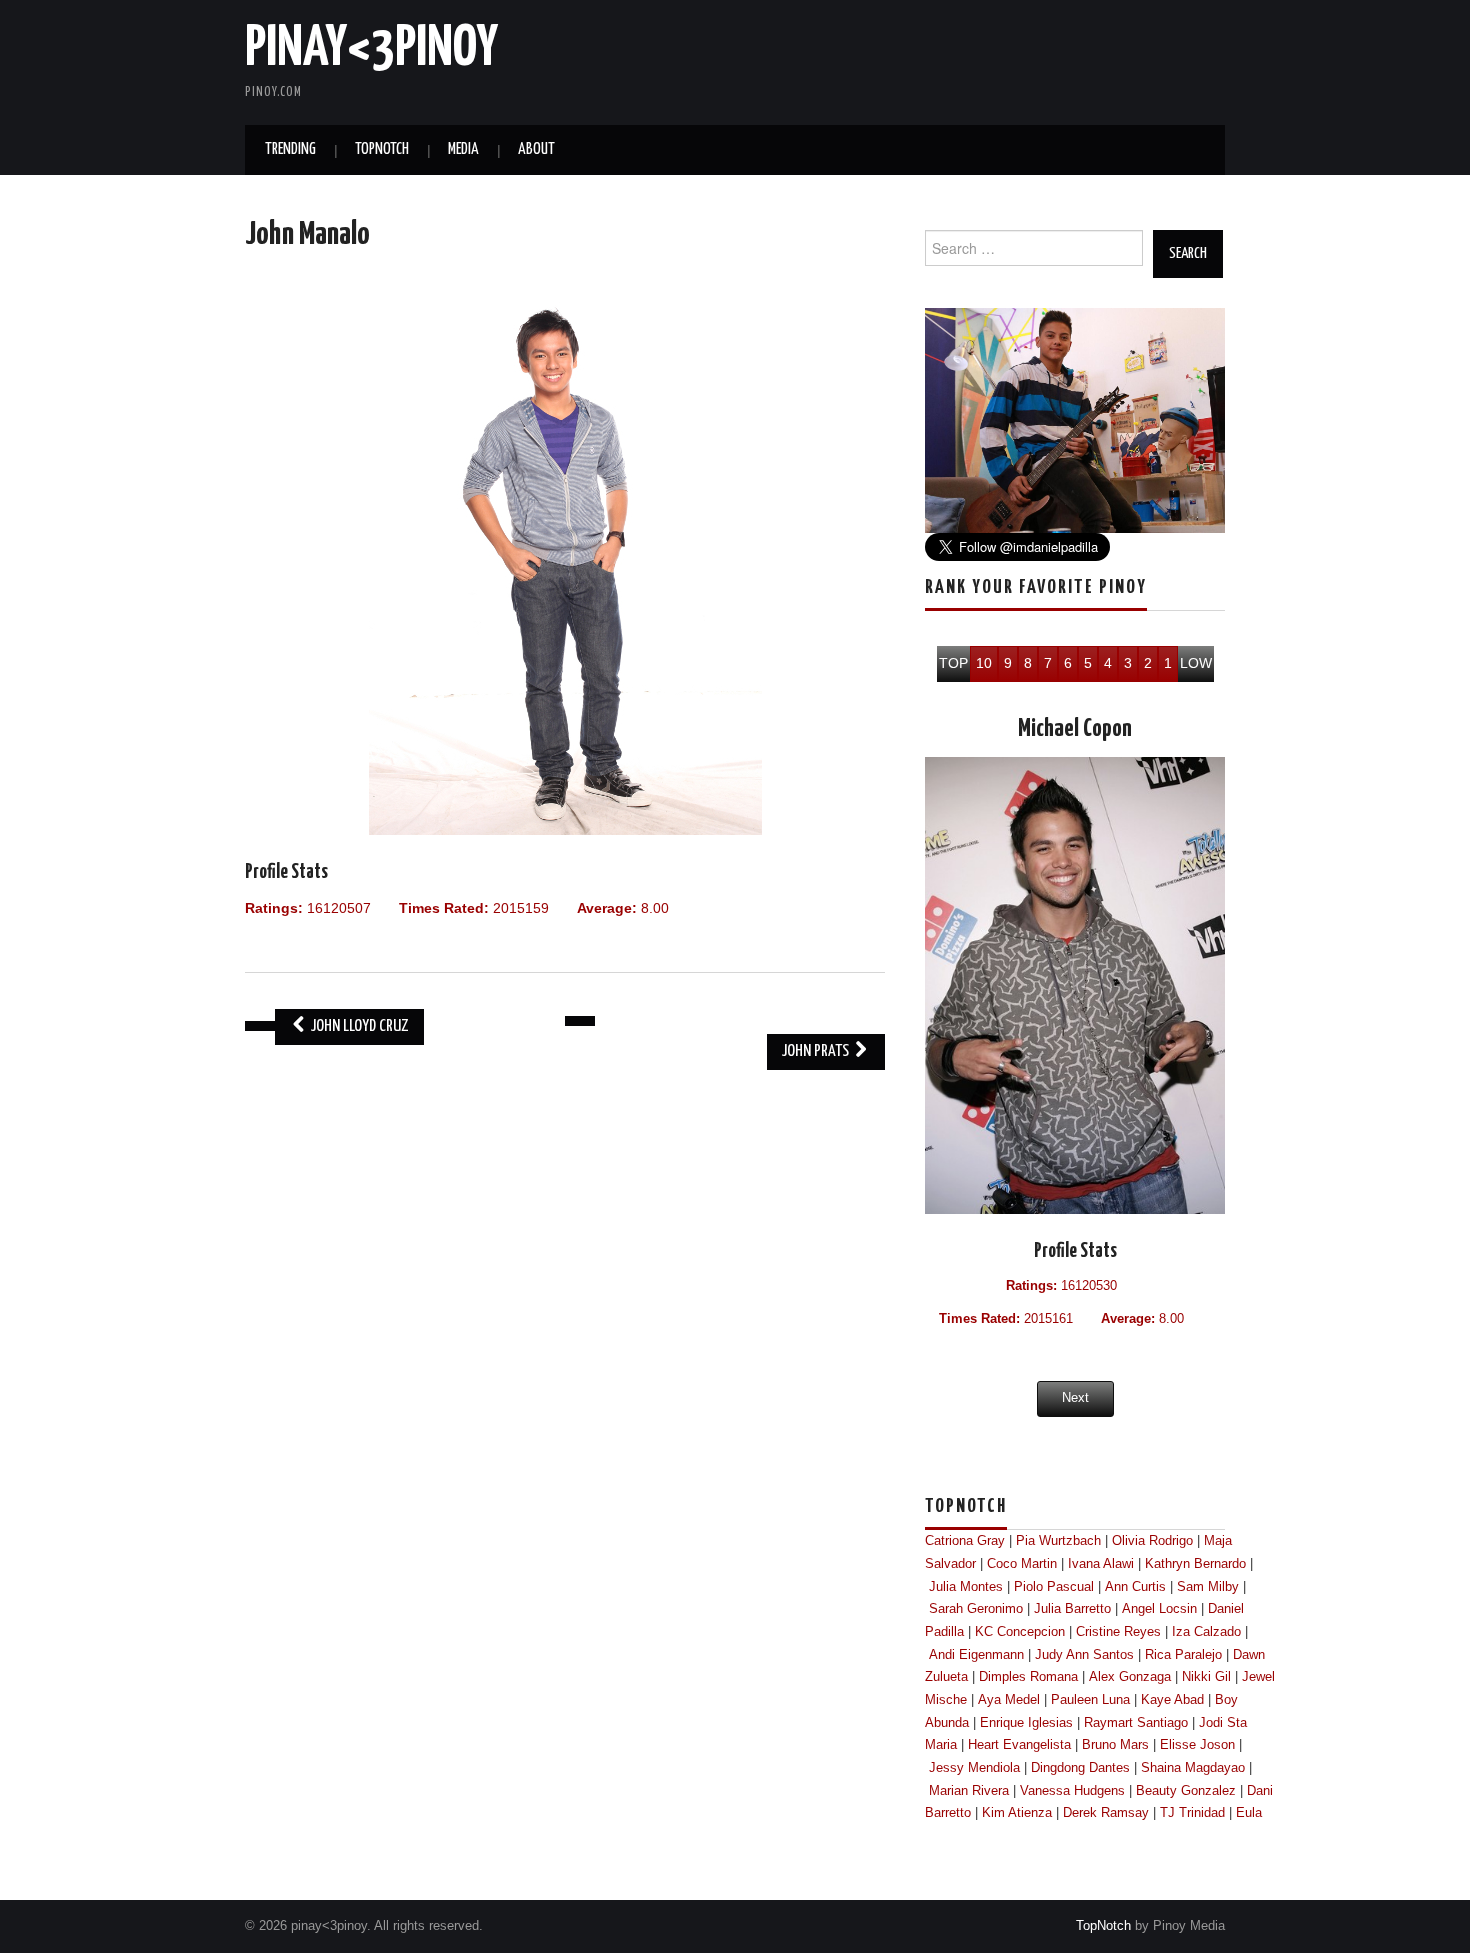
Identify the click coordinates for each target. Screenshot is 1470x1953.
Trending (290, 149)
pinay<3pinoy (371, 49)
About (536, 149)
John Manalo (307, 235)
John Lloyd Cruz (358, 1026)
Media (463, 149)
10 (984, 663)
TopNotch (382, 149)
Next (1075, 1398)
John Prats (817, 1051)
